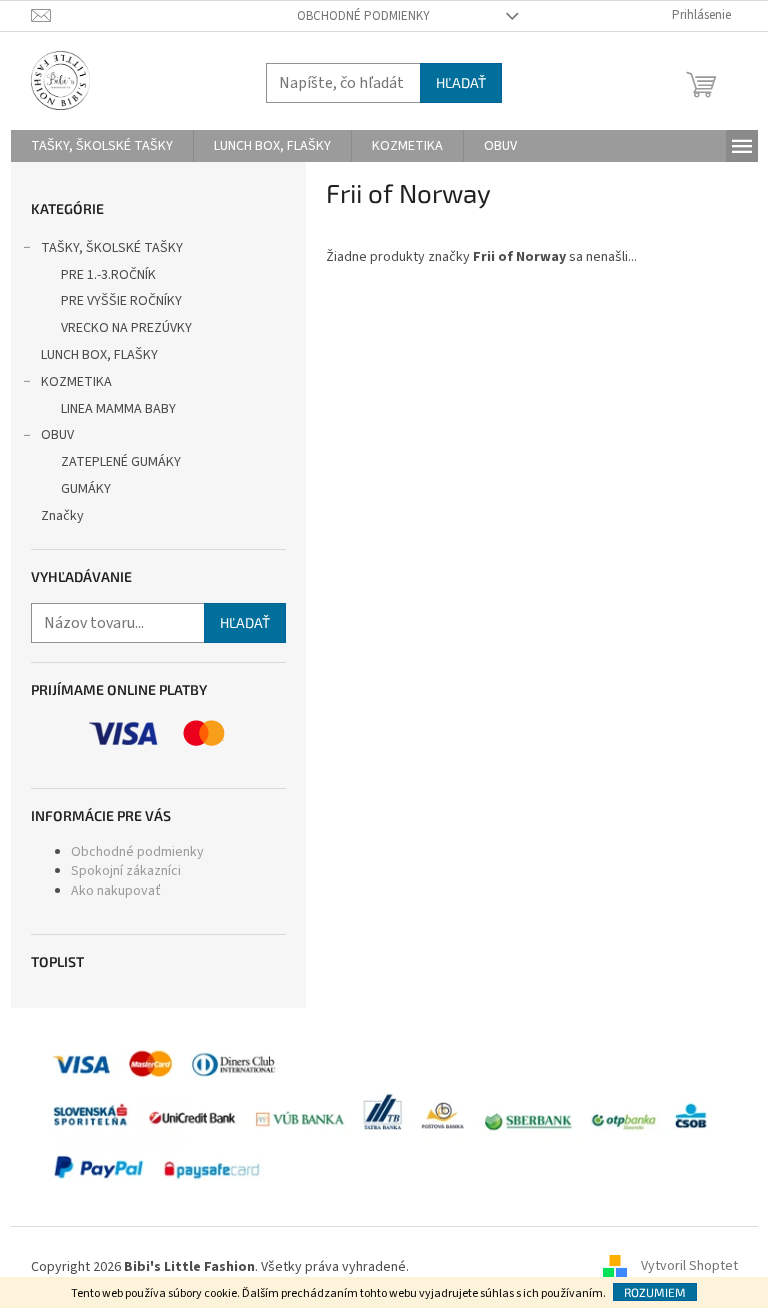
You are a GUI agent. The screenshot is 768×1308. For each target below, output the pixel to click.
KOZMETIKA (76, 382)
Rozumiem (655, 1292)
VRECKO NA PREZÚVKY (126, 328)
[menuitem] (102, 146)
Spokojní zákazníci (126, 871)
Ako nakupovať (116, 891)
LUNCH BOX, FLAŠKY (99, 355)
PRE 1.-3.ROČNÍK (108, 275)
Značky (62, 516)
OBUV (57, 435)
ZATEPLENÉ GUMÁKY (121, 462)
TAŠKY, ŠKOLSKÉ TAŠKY (112, 248)
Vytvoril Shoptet (689, 1267)
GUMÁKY (86, 489)
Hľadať (461, 82)
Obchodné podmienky (363, 16)
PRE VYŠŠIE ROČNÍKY (121, 301)
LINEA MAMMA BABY (118, 409)
